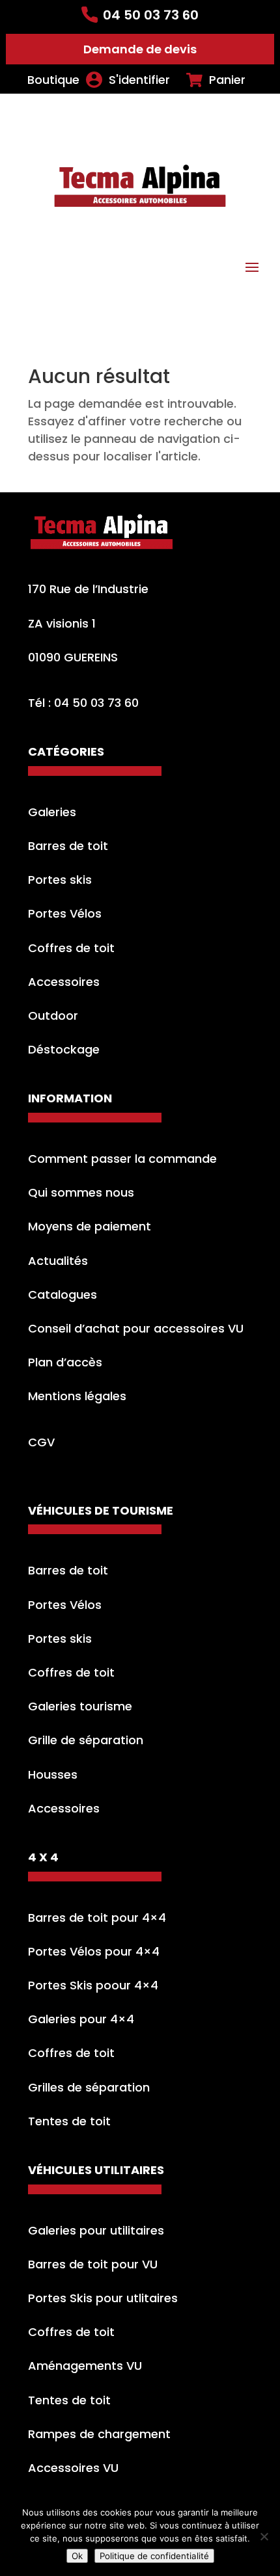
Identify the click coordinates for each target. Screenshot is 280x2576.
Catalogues (63, 1295)
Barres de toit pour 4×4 (97, 1918)
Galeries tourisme (80, 1706)
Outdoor (53, 1016)
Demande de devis (140, 49)
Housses (53, 1774)
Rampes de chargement (99, 2434)
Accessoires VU (73, 2468)
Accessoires (64, 982)
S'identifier (139, 80)
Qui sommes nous (81, 1192)
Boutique (53, 80)
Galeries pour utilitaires (96, 2230)
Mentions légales (77, 1396)
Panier (227, 80)
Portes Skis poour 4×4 (93, 1985)
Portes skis (60, 880)
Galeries (52, 812)
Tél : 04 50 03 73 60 (83, 703)
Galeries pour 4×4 (81, 2019)
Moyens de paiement (90, 1226)
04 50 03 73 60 (151, 15)
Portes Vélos (65, 913)
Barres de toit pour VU (93, 2264)
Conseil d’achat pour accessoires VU (136, 1328)
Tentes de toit (69, 2121)
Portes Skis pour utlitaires (103, 2298)
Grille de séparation (86, 1740)
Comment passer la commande (122, 1159)
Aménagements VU (85, 2366)
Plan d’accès (65, 1362)
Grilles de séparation (89, 2087)
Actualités (58, 1261)
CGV (41, 1442)
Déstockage (64, 1049)
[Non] (264, 2536)
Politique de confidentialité (154, 2556)
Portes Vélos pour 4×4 (94, 1951)
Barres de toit (68, 846)
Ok (77, 2556)
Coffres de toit (71, 948)
